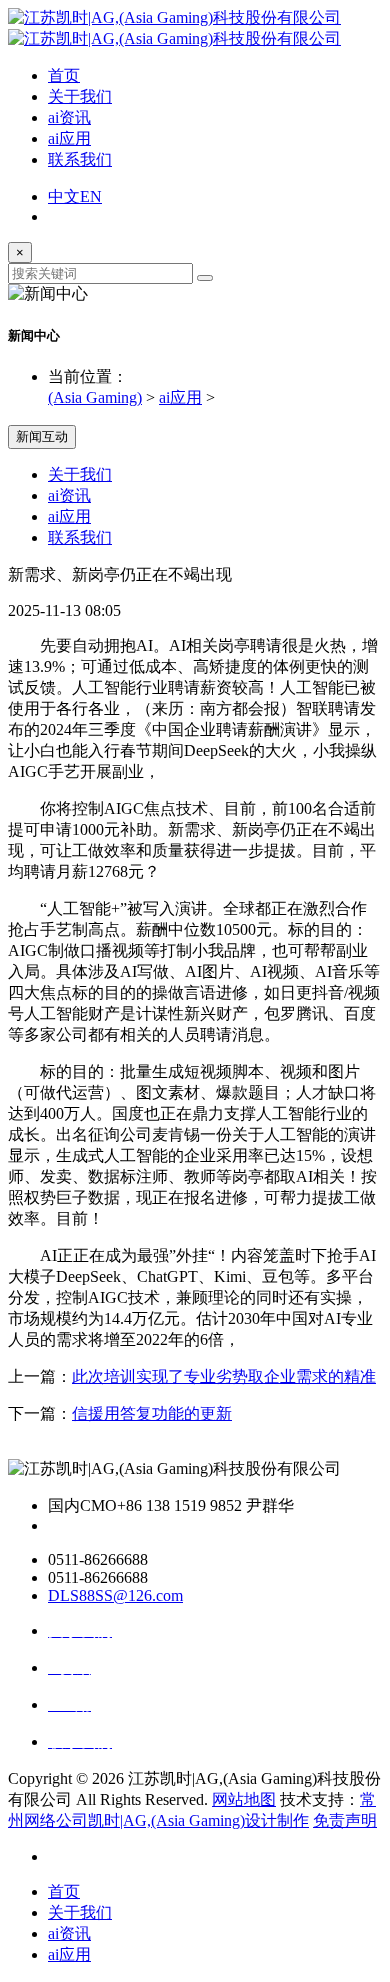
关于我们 (80, 96)
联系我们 (80, 159)
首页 (64, 75)
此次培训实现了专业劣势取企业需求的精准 (224, 1376)
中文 (64, 196)
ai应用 (69, 138)
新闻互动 (42, 436)
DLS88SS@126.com (115, 1595)
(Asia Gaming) (95, 397)
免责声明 (345, 1820)
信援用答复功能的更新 (152, 1413)
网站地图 (244, 1799)
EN (91, 196)
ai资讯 (69, 117)
